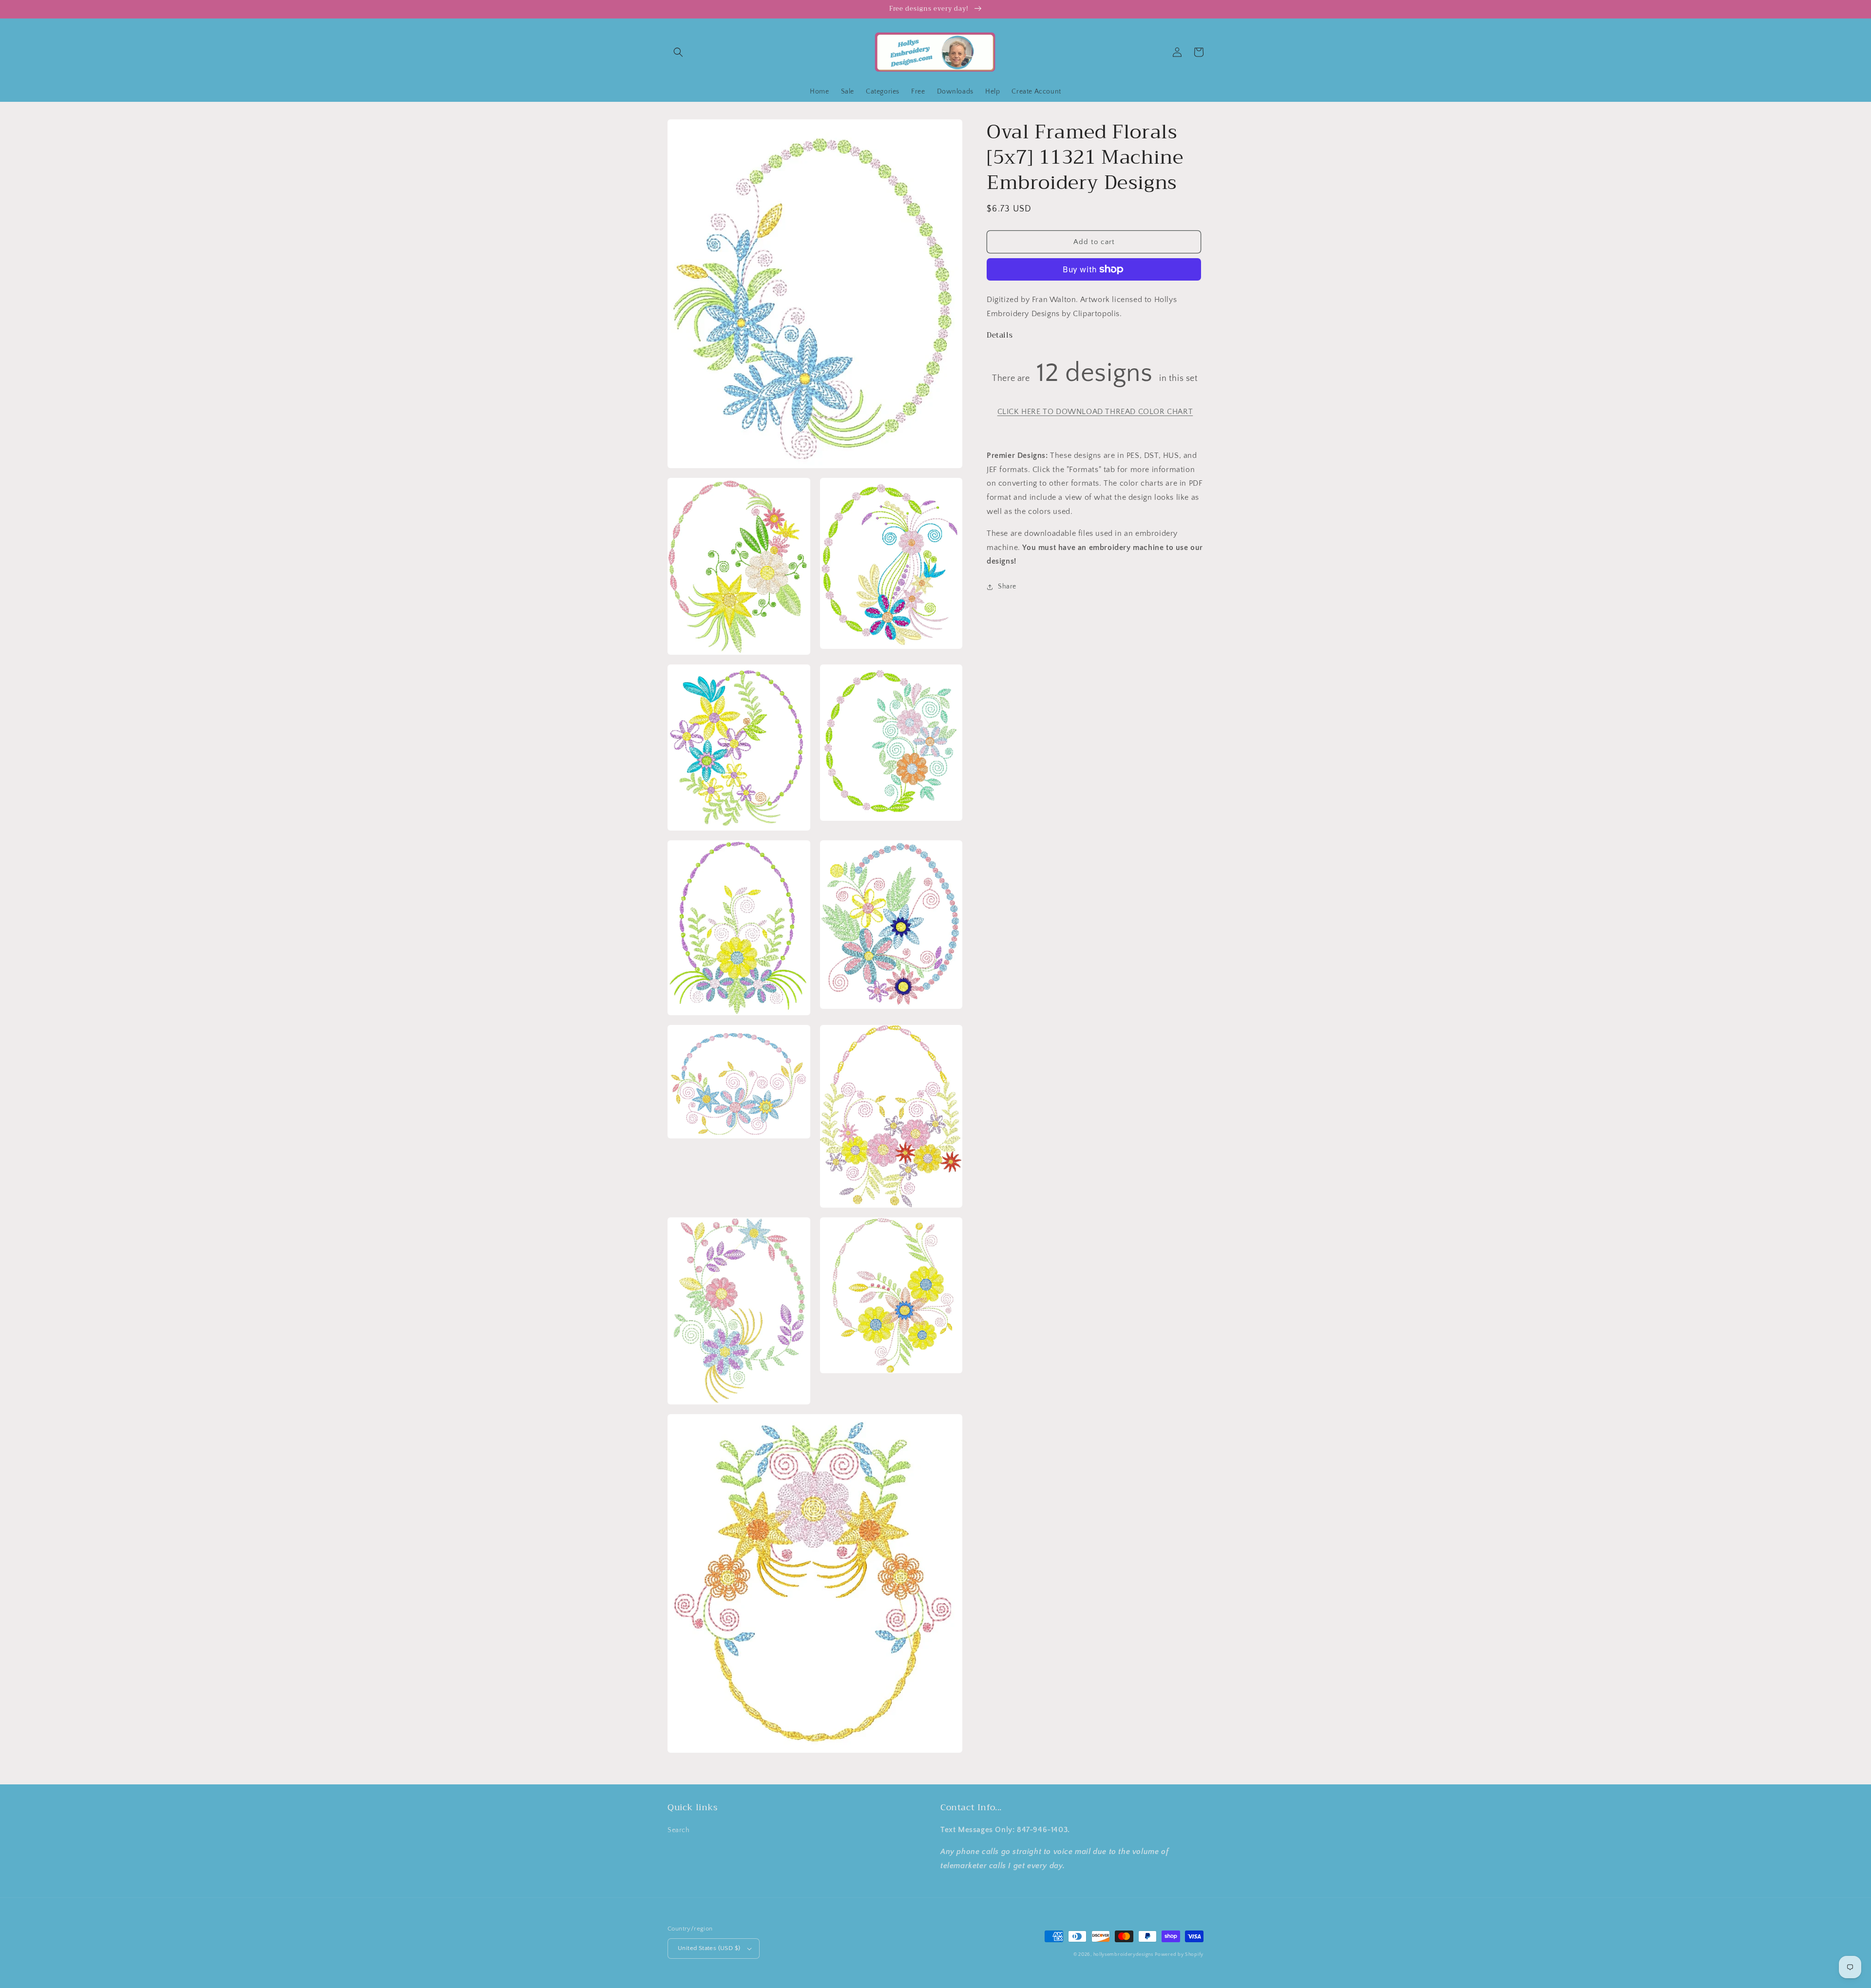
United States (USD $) (709, 1948)
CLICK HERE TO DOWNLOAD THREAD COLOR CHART (1095, 412)
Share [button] (1007, 587)
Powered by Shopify (1179, 1955)
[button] (678, 52)
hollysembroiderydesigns (1123, 1955)
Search (679, 1830)
